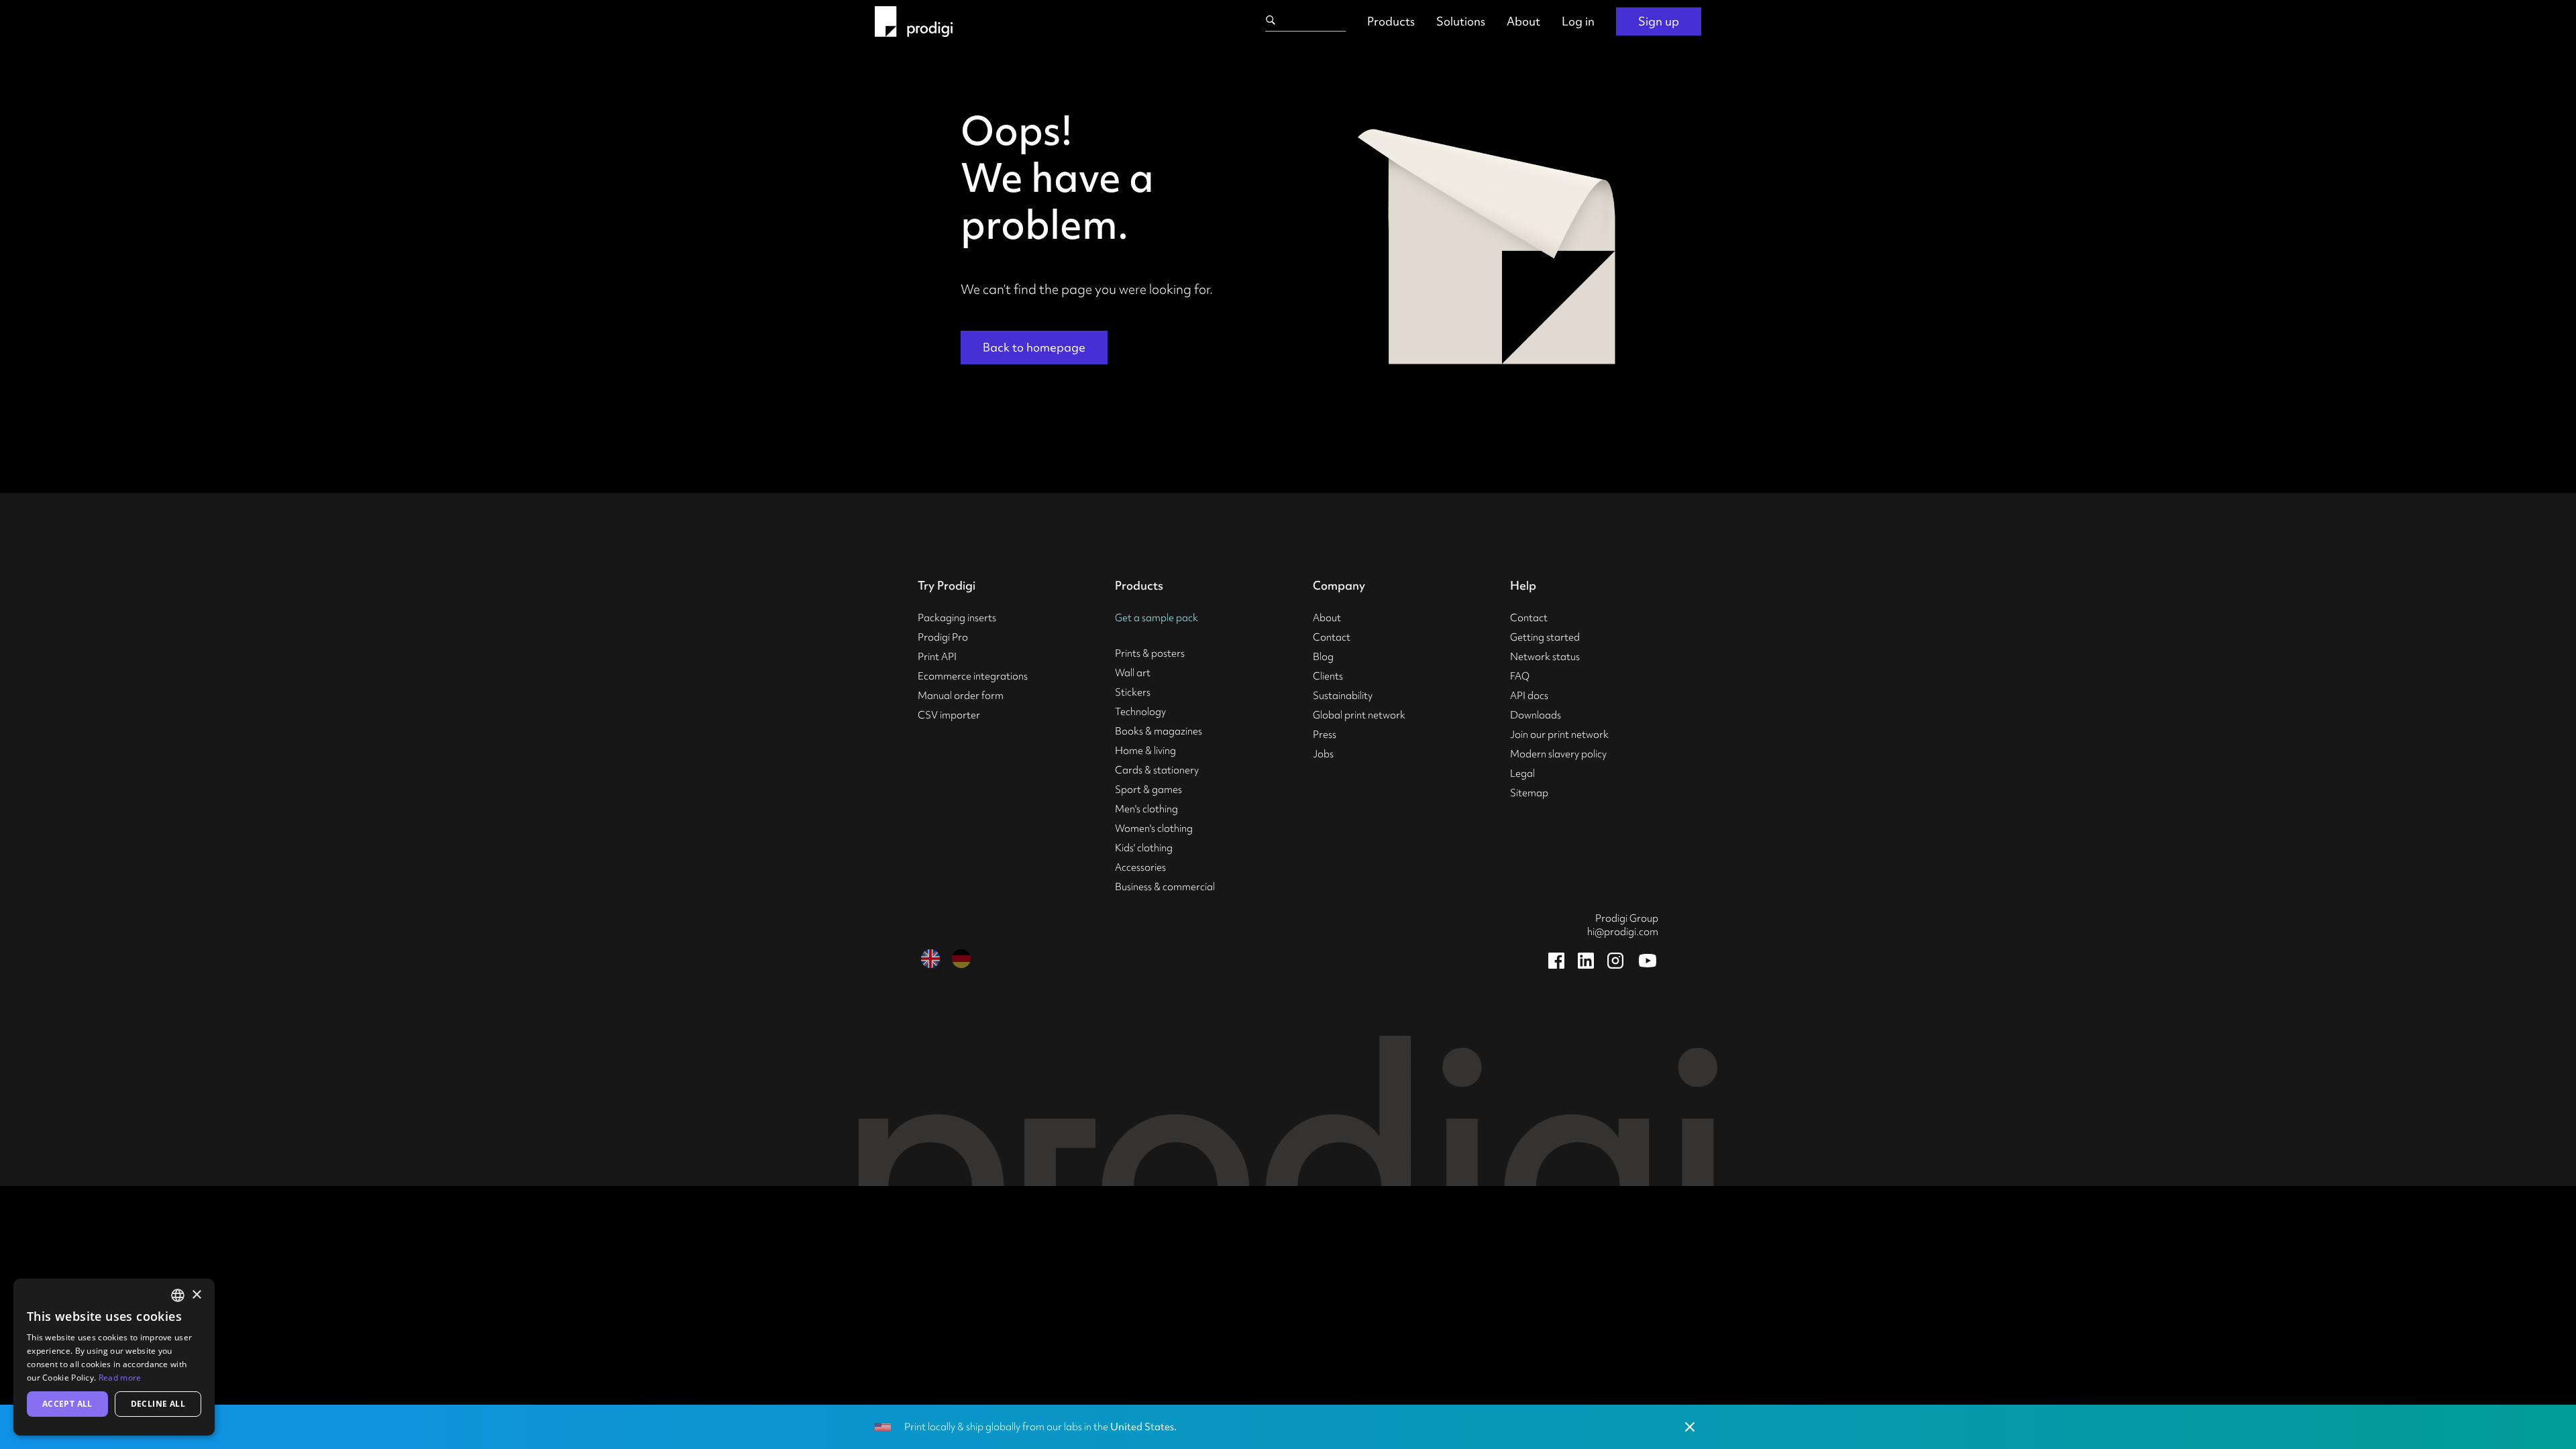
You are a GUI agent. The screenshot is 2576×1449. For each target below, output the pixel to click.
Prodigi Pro (943, 637)
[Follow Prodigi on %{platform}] (1556, 961)
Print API (937, 657)
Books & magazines (1159, 731)
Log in (1578, 21)
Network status (1545, 657)
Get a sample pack (1157, 618)
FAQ (1520, 676)
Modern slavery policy (1558, 754)
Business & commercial (1165, 887)
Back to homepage (1034, 347)
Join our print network (1559, 735)
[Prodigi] (914, 21)
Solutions (1461, 21)
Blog (1323, 657)
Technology (1140, 712)
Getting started (1545, 637)
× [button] (196, 1295)
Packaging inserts (957, 618)
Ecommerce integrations (973, 676)
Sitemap (1529, 793)
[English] (930, 959)
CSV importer (949, 715)
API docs (1529, 696)
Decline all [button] (158, 1404)
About (1523, 21)
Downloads (1536, 715)
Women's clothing (1154, 828)
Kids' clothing (1144, 848)
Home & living (1145, 751)
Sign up (1659, 21)
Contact (1332, 637)
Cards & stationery (1157, 770)
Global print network (1359, 715)
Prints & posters (1150, 653)
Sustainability (1343, 696)
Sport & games (1148, 790)
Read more (120, 1378)
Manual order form (961, 696)
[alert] (114, 1357)
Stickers (1133, 692)
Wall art (1133, 673)
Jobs (1323, 754)
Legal (1522, 773)
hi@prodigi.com (1623, 932)
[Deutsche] (961, 959)
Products (1391, 21)
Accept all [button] (67, 1404)
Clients (1328, 676)
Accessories (1140, 867)
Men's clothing (1146, 809)
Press (1325, 735)
